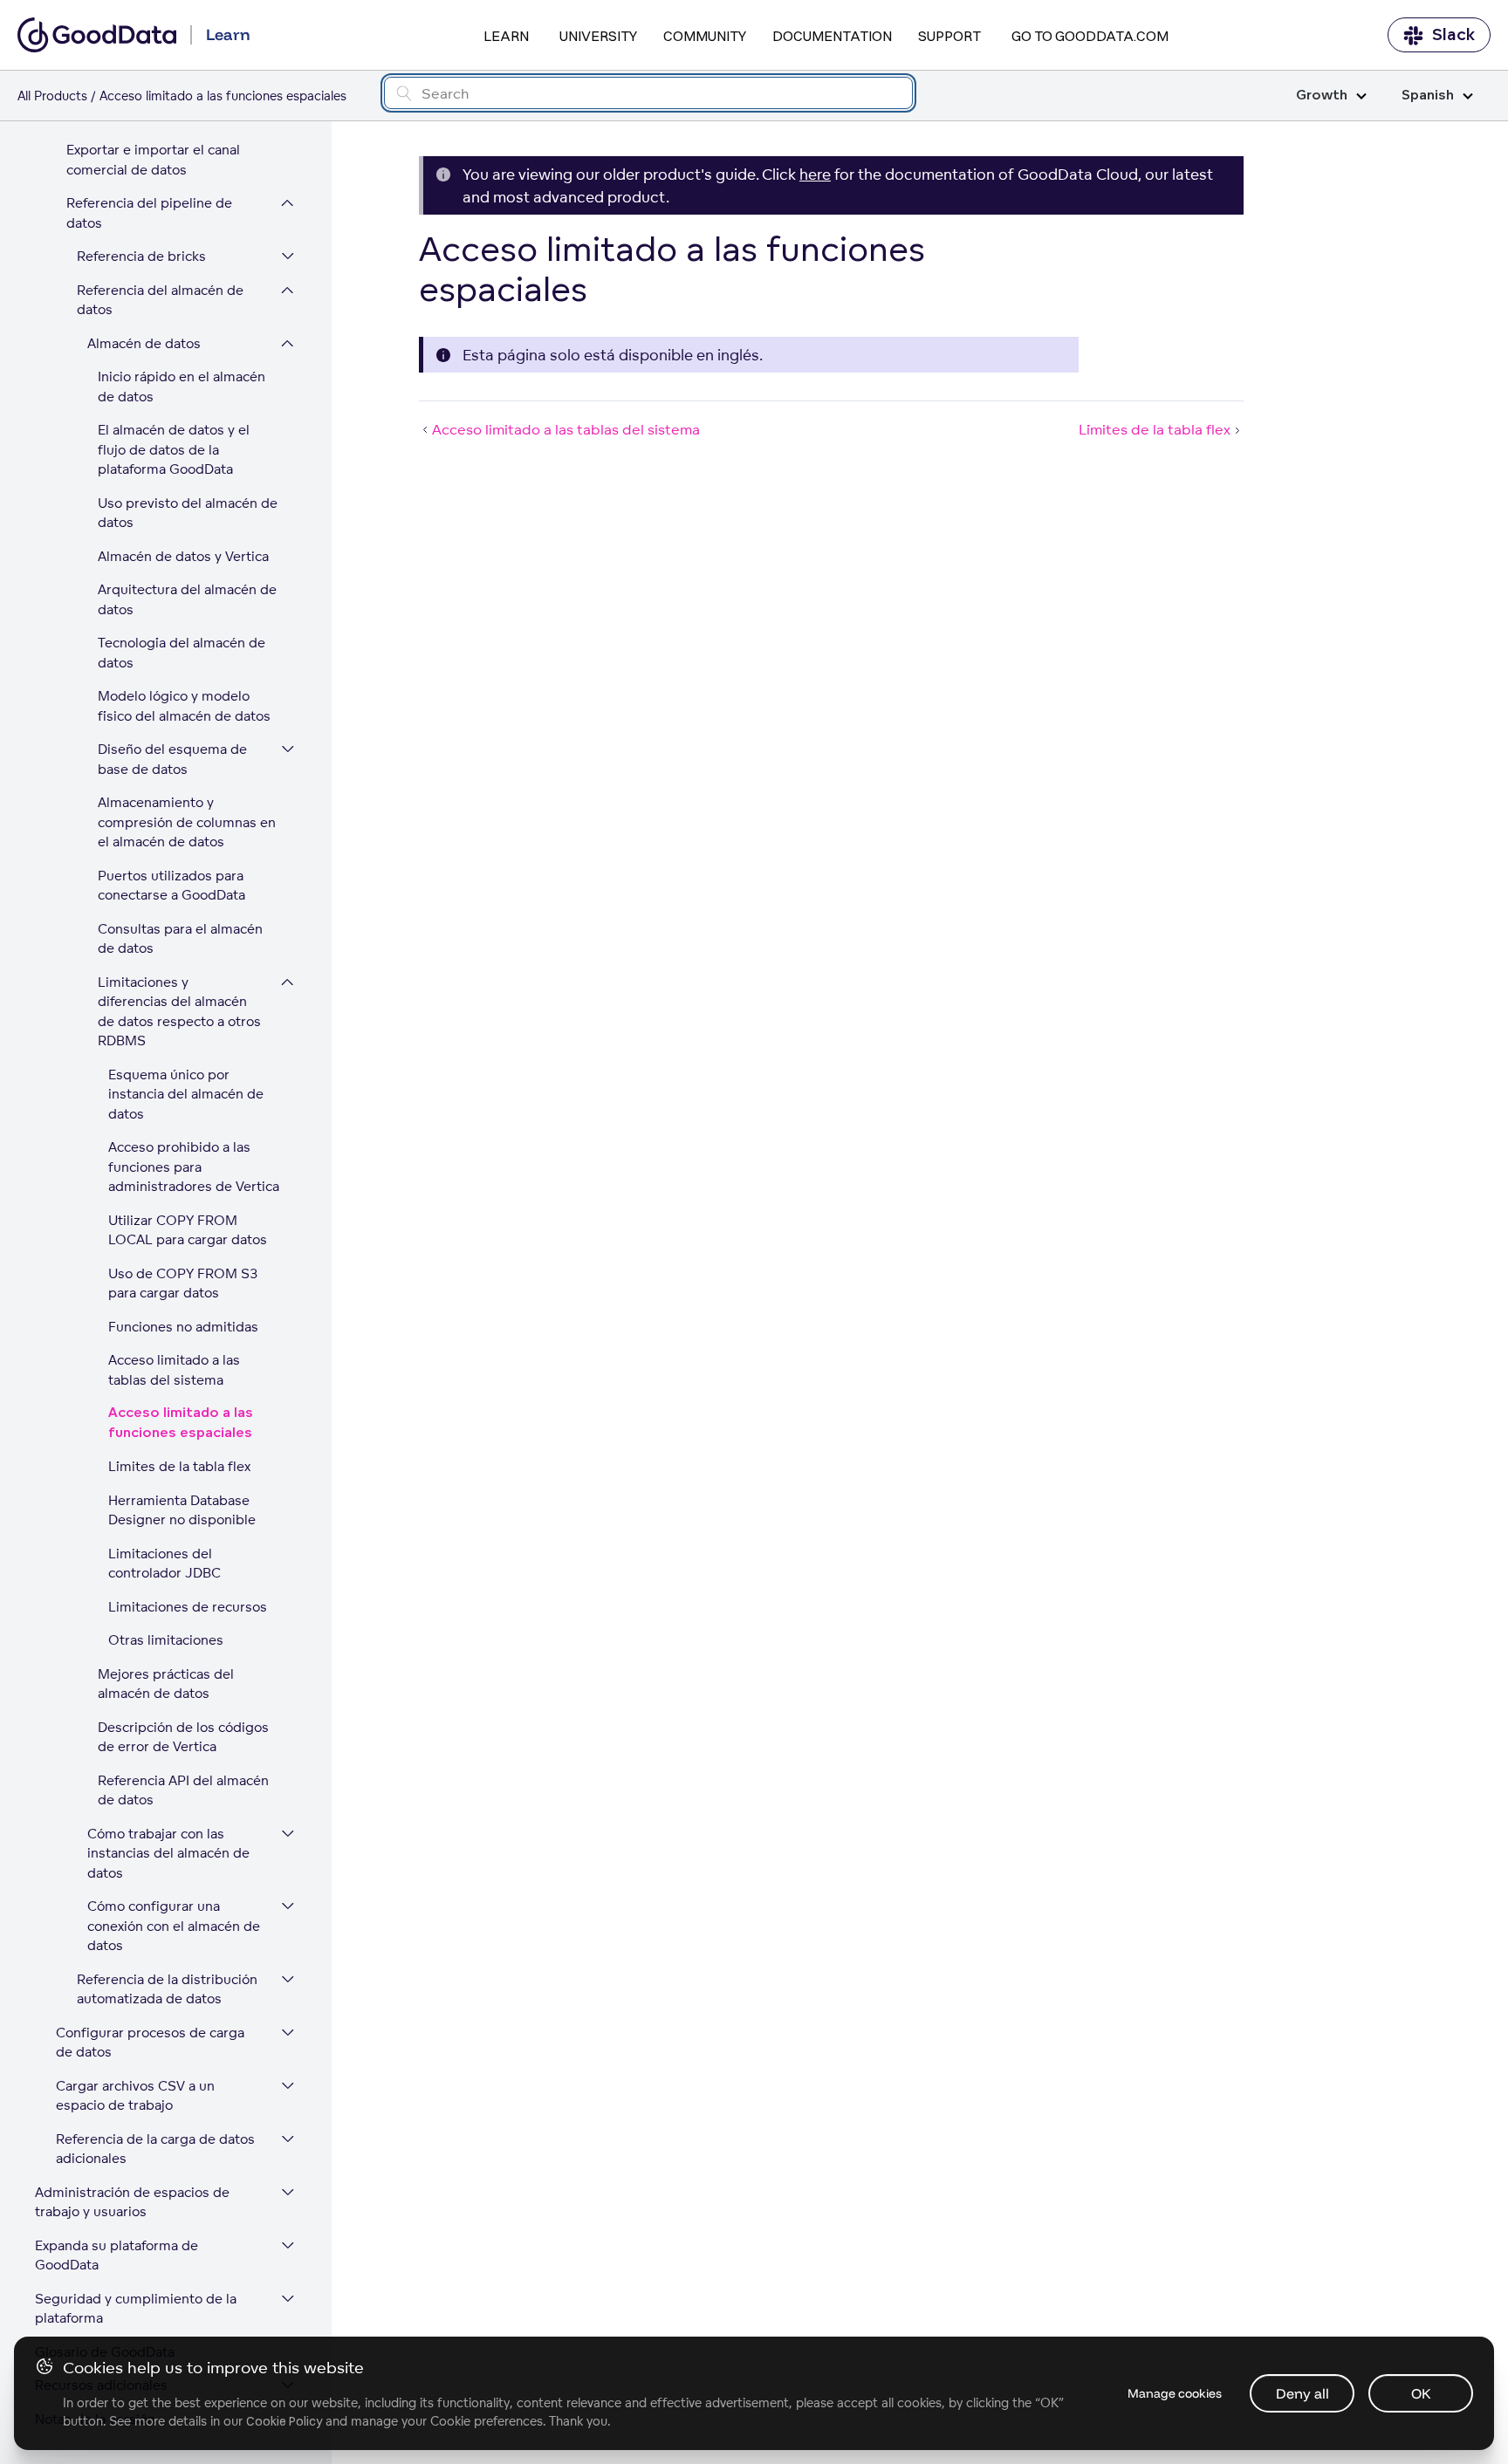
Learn (506, 36)
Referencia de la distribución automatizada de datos (167, 1989)
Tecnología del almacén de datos (182, 653)
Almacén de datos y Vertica (183, 556)
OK (1421, 2393)
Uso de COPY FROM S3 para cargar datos (183, 1283)
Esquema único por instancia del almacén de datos (186, 1094)
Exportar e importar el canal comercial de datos (153, 160)
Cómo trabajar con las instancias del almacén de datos (168, 1853)
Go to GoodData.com (1090, 36)
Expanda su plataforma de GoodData (117, 2255)
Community (705, 36)
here (815, 174)
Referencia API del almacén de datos (183, 1790)
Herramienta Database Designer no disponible (182, 1510)
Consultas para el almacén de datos (180, 939)
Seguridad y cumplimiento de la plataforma (136, 2309)
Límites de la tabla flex (179, 1466)
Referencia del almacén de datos (160, 300)
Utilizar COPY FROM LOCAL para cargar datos (188, 1230)
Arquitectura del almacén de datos (187, 599)
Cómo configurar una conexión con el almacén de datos (174, 1926)
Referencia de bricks (141, 256)
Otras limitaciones (166, 1640)
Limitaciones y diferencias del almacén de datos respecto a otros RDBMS (179, 1012)
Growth (1322, 96)
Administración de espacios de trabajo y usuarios (132, 2202)
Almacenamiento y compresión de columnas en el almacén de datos (187, 822)
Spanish (1428, 96)
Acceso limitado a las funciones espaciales (181, 1423)
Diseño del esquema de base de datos (172, 759)
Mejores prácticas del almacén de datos (166, 1684)
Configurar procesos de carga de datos (150, 2043)
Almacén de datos (144, 343)
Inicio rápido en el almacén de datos (182, 387)
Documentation (832, 36)
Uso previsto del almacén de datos (188, 513)
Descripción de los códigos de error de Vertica (183, 1737)
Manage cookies (1175, 2393)
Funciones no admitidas (183, 1327)
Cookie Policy (284, 2421)
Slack (1453, 35)
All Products (52, 96)
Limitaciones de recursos (188, 1607)
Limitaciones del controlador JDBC (165, 1564)
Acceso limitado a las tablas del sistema (174, 1370)
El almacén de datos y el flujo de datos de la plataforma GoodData (174, 449)
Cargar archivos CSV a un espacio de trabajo (135, 2096)
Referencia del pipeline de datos (149, 213)
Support (949, 36)
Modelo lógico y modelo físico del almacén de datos (184, 706)
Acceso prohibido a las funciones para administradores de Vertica (194, 1167)
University (598, 36)
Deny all (1302, 2393)
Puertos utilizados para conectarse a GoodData (171, 886)
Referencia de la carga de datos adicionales (155, 2149)
